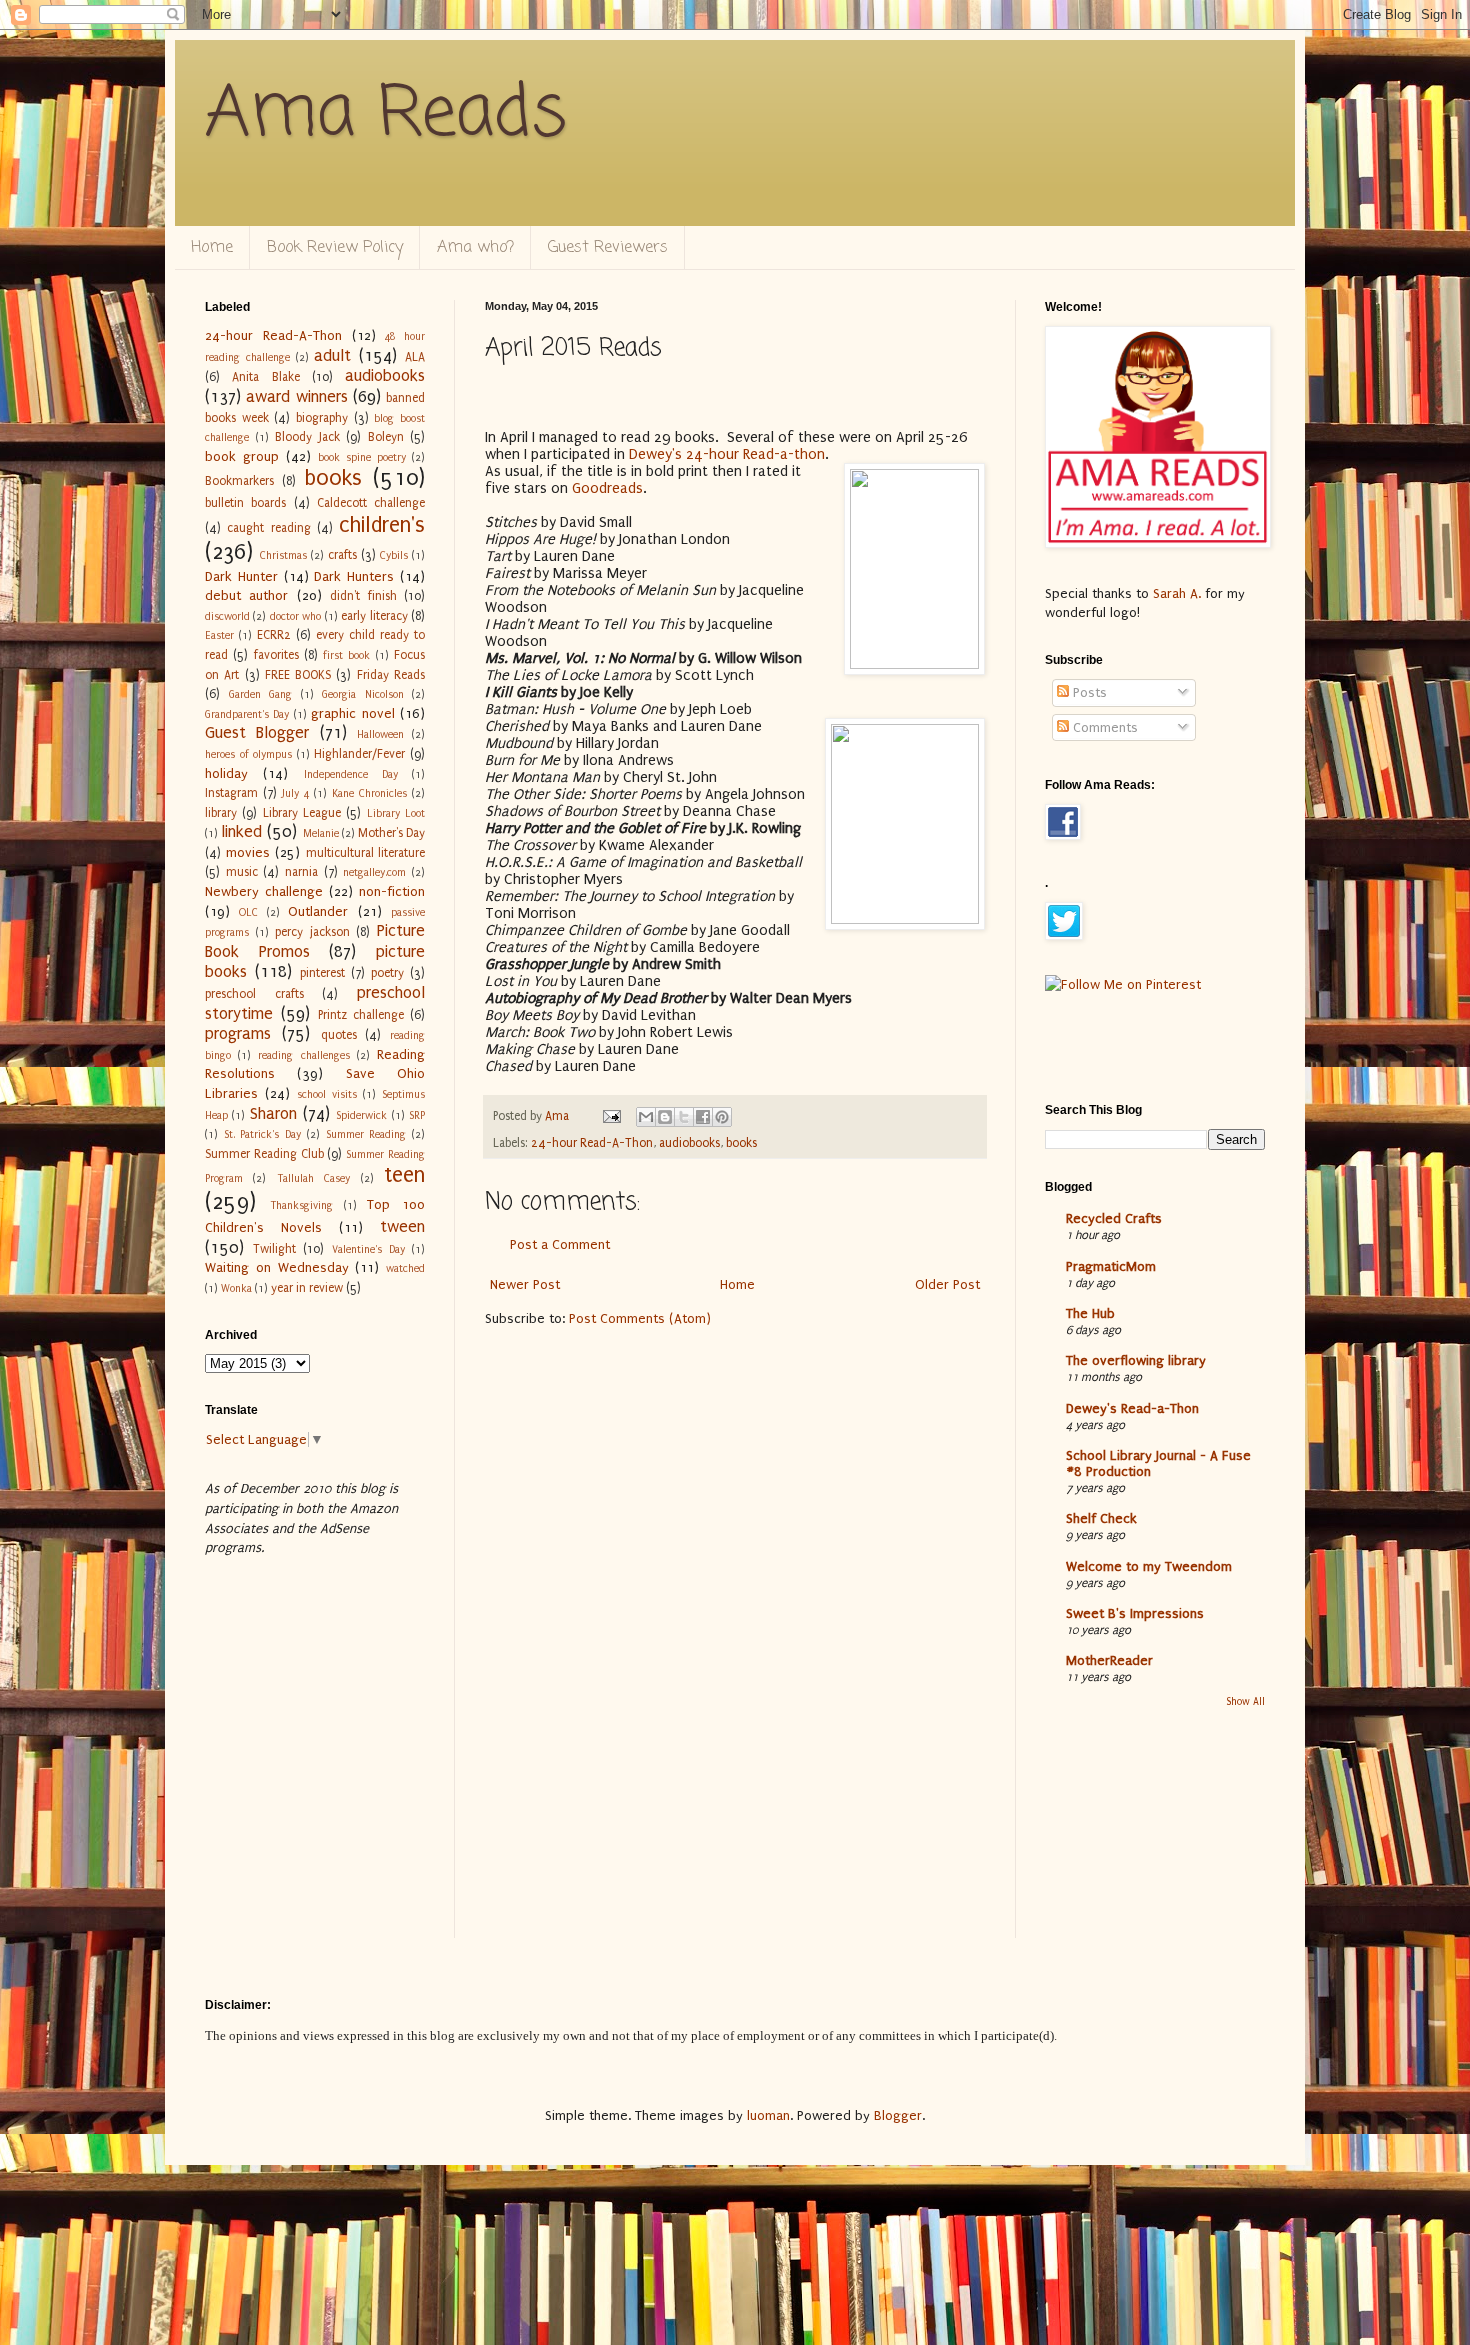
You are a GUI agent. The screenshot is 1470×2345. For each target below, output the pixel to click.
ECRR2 (274, 635)
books (741, 1143)
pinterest (322, 973)
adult (332, 356)
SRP (417, 1115)
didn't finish (363, 596)
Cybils (394, 555)
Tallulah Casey (313, 1178)
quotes (339, 1035)
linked (241, 832)
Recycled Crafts (1114, 1218)
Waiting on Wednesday (277, 1267)
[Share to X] (684, 1117)
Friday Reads (391, 675)
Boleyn (386, 437)
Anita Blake (265, 377)
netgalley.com (374, 872)
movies (248, 852)
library (221, 813)
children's (382, 525)
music (242, 872)
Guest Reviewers (608, 248)
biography (322, 418)
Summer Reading (366, 1134)
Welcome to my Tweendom (1149, 1566)
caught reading (268, 528)
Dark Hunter (241, 576)
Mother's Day (391, 833)
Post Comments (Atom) (640, 1318)
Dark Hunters (354, 576)
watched (405, 1268)
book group (242, 456)
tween (402, 1227)
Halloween (380, 734)
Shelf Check (1101, 1518)
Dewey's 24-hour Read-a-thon (727, 454)
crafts (342, 555)
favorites (276, 655)
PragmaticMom (1111, 1266)
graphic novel (352, 713)
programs (238, 1034)
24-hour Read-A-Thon (592, 1143)
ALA (415, 357)
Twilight (274, 1249)
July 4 (295, 793)
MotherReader (1109, 1660)
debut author (246, 595)
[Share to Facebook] (703, 1117)
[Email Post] (610, 1116)
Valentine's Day (368, 1249)
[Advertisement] (267, 1839)
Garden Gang (261, 694)
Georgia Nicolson (363, 694)
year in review (307, 1288)
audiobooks (689, 1143)
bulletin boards (245, 503)
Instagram (231, 793)
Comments (1103, 727)
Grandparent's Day (247, 714)
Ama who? (475, 248)
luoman (768, 2115)
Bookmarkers (239, 481)
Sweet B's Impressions (1135, 1613)
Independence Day (351, 774)
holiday (226, 773)
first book (346, 655)
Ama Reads (386, 115)
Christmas (283, 555)
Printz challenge (361, 1015)
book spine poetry (362, 457)
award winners (296, 397)
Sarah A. (1179, 593)
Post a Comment (560, 1244)
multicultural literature (366, 853)
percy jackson (312, 932)
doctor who (295, 616)
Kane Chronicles (369, 793)
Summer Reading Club (264, 1154)
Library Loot (396, 813)
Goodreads (607, 488)
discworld (227, 616)
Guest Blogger (257, 733)
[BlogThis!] (665, 1117)
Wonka (236, 1288)
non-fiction (392, 891)
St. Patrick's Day (262, 1134)
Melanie (321, 833)
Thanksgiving (301, 1205)
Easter (219, 635)
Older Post (947, 1284)
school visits (327, 1094)
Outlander (318, 911)
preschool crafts (254, 994)
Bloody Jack (307, 437)
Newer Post (525, 1284)
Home (212, 248)
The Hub (1090, 1313)
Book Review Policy (335, 248)
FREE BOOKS (298, 675)
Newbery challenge (264, 891)
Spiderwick (361, 1115)
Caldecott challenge (371, 503)
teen (404, 1175)
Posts (1088, 692)
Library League (302, 813)
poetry (387, 973)
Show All (1245, 1702)
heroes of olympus (248, 754)
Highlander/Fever (359, 754)
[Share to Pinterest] (722, 1117)
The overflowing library (1136, 1360)
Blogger (898, 2115)
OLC (248, 912)
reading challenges (303, 1055)
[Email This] (646, 1117)
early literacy (374, 616)
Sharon (273, 1114)
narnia (301, 872)
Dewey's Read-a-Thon (1132, 1408)
